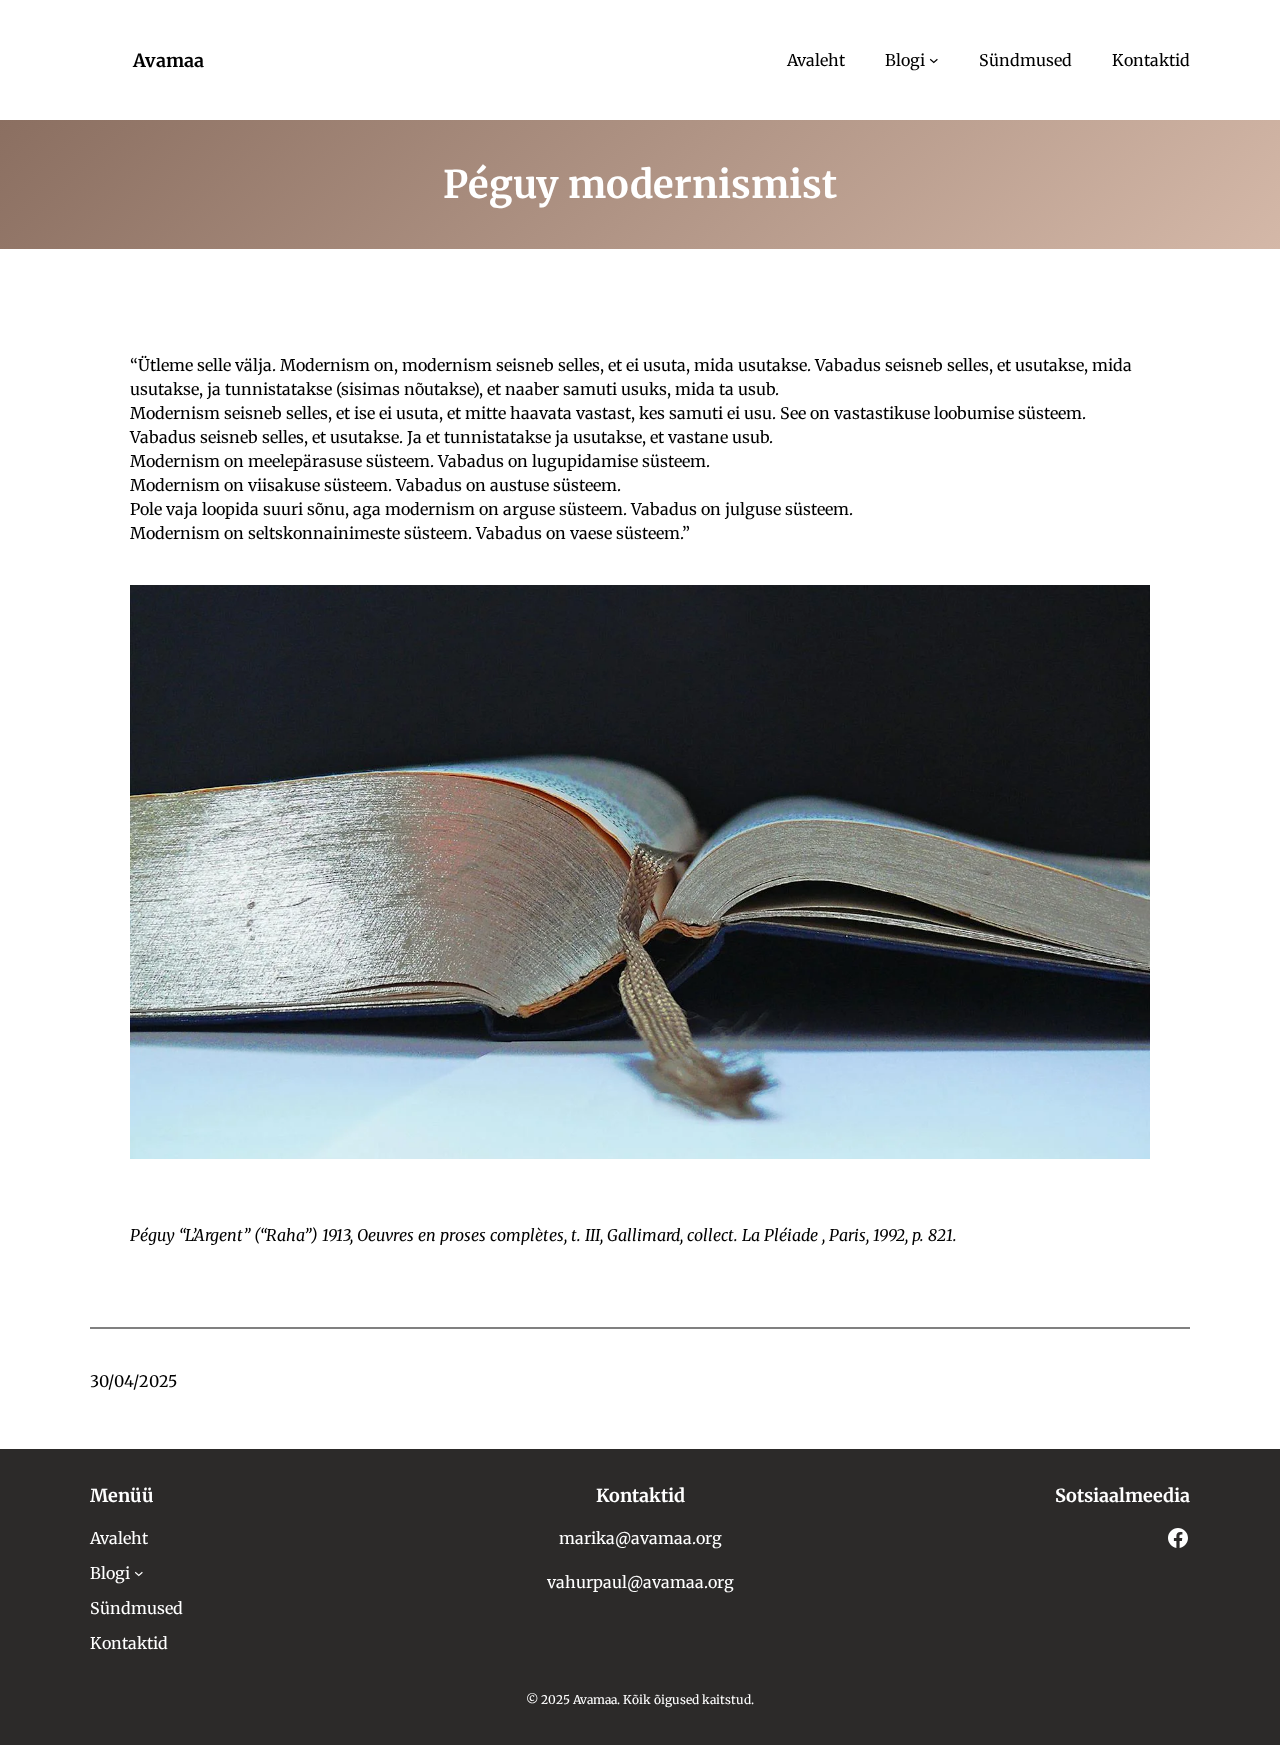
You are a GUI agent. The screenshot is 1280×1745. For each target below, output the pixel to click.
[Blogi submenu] (934, 60)
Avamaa (168, 60)
